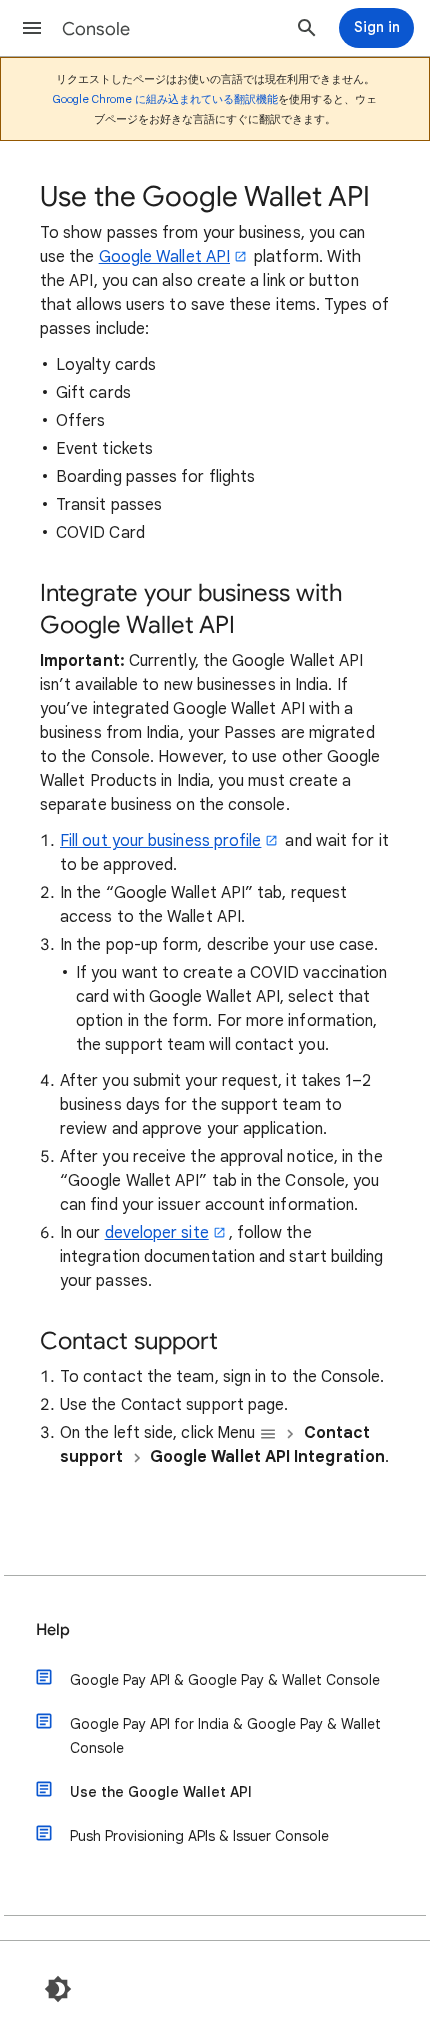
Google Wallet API (164, 257)
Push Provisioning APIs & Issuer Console (199, 1836)
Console (96, 29)
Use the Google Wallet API (161, 1792)
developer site (157, 1233)
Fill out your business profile (160, 841)
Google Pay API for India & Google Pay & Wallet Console (225, 1736)
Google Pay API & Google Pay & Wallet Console (225, 1680)
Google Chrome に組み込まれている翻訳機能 (165, 99)
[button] (32, 28)
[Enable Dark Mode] (58, 1989)
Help (53, 1630)
